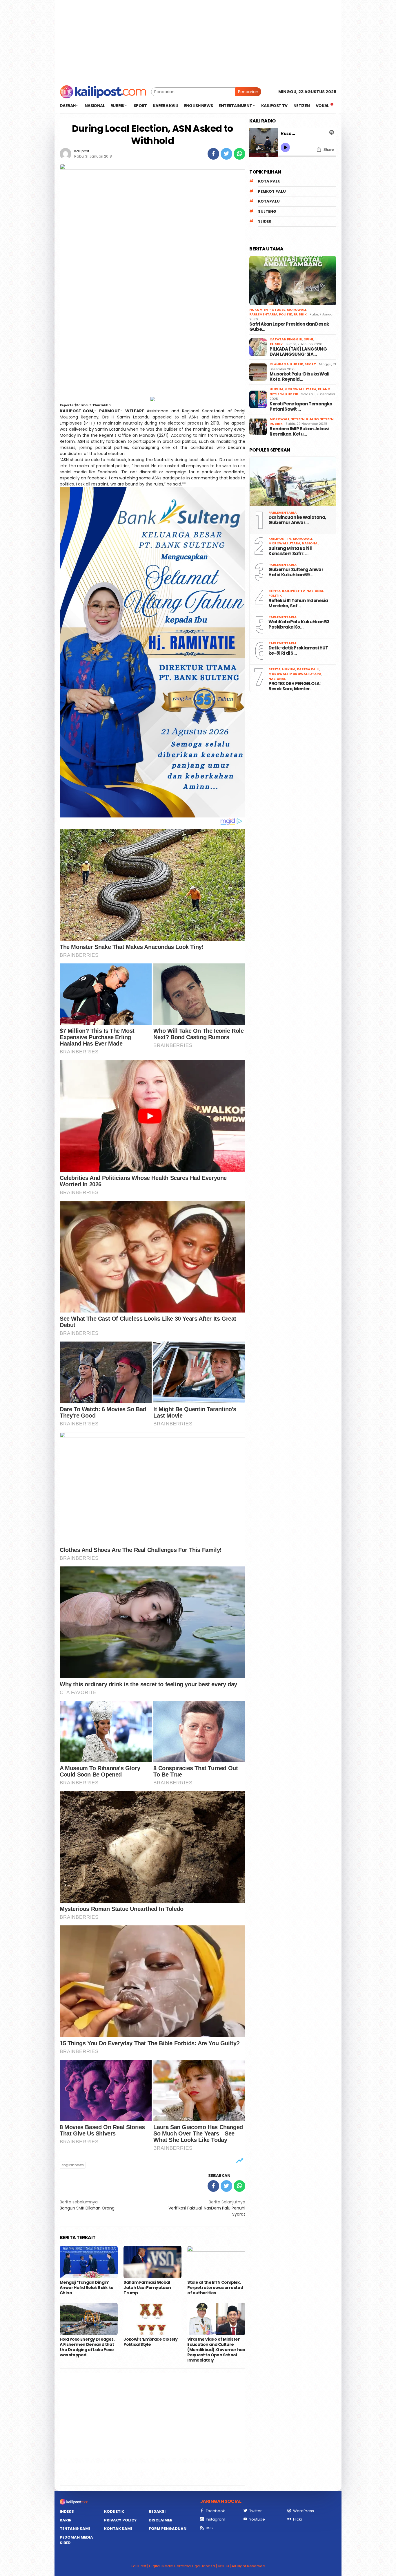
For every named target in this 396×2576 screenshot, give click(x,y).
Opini (308, 339)
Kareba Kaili (308, 669)
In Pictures (275, 310)
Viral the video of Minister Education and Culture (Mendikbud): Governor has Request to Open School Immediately (216, 2350)
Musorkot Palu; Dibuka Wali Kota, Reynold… (299, 377)
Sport (310, 364)
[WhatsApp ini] (239, 154)
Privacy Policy (120, 2520)
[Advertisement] (198, 41)
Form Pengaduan (168, 2529)
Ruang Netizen (320, 419)
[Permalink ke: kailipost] (66, 154)
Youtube (257, 2519)
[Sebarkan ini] (213, 154)
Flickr (298, 2519)
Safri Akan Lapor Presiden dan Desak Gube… (289, 327)
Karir (66, 2520)
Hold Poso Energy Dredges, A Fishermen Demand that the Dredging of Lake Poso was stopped (87, 2347)
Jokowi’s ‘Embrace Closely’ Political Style (151, 2342)
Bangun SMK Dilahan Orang (87, 2205)
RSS (209, 2528)
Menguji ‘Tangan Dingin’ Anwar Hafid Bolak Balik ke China (87, 2288)
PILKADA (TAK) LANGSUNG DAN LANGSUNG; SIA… (298, 352)
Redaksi (157, 2511)
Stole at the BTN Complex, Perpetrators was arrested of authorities (215, 2288)
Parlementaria (263, 314)
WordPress (304, 2511)
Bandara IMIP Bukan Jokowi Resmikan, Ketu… (299, 432)
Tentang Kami (75, 2529)
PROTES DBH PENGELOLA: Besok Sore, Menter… (294, 686)
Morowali (296, 310)
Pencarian (248, 92)
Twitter (256, 2511)
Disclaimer (161, 2520)
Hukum (256, 310)
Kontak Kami (118, 2529)
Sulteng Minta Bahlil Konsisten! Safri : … (290, 551)
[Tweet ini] (226, 154)
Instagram (216, 2519)
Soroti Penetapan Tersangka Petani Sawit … (301, 407)
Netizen (298, 419)
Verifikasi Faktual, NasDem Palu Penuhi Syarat (207, 2208)
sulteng (267, 211)
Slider (265, 221)
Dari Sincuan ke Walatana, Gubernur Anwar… (297, 520)
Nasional (310, 543)
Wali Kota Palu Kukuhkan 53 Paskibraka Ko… (299, 624)
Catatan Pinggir (286, 339)
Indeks (67, 2511)
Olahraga (279, 364)
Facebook (215, 2511)
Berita (275, 591)
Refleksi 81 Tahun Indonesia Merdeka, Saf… (298, 603)
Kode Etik (114, 2511)
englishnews (73, 2165)
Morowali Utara (300, 389)
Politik (286, 314)
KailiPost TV (280, 539)
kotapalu (269, 201)
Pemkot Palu (272, 191)
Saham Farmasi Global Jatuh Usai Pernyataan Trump (147, 2288)
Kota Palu (269, 181)
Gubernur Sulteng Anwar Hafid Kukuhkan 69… (296, 572)
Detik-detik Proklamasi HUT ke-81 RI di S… (298, 651)
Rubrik (300, 314)
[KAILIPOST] (103, 91)
